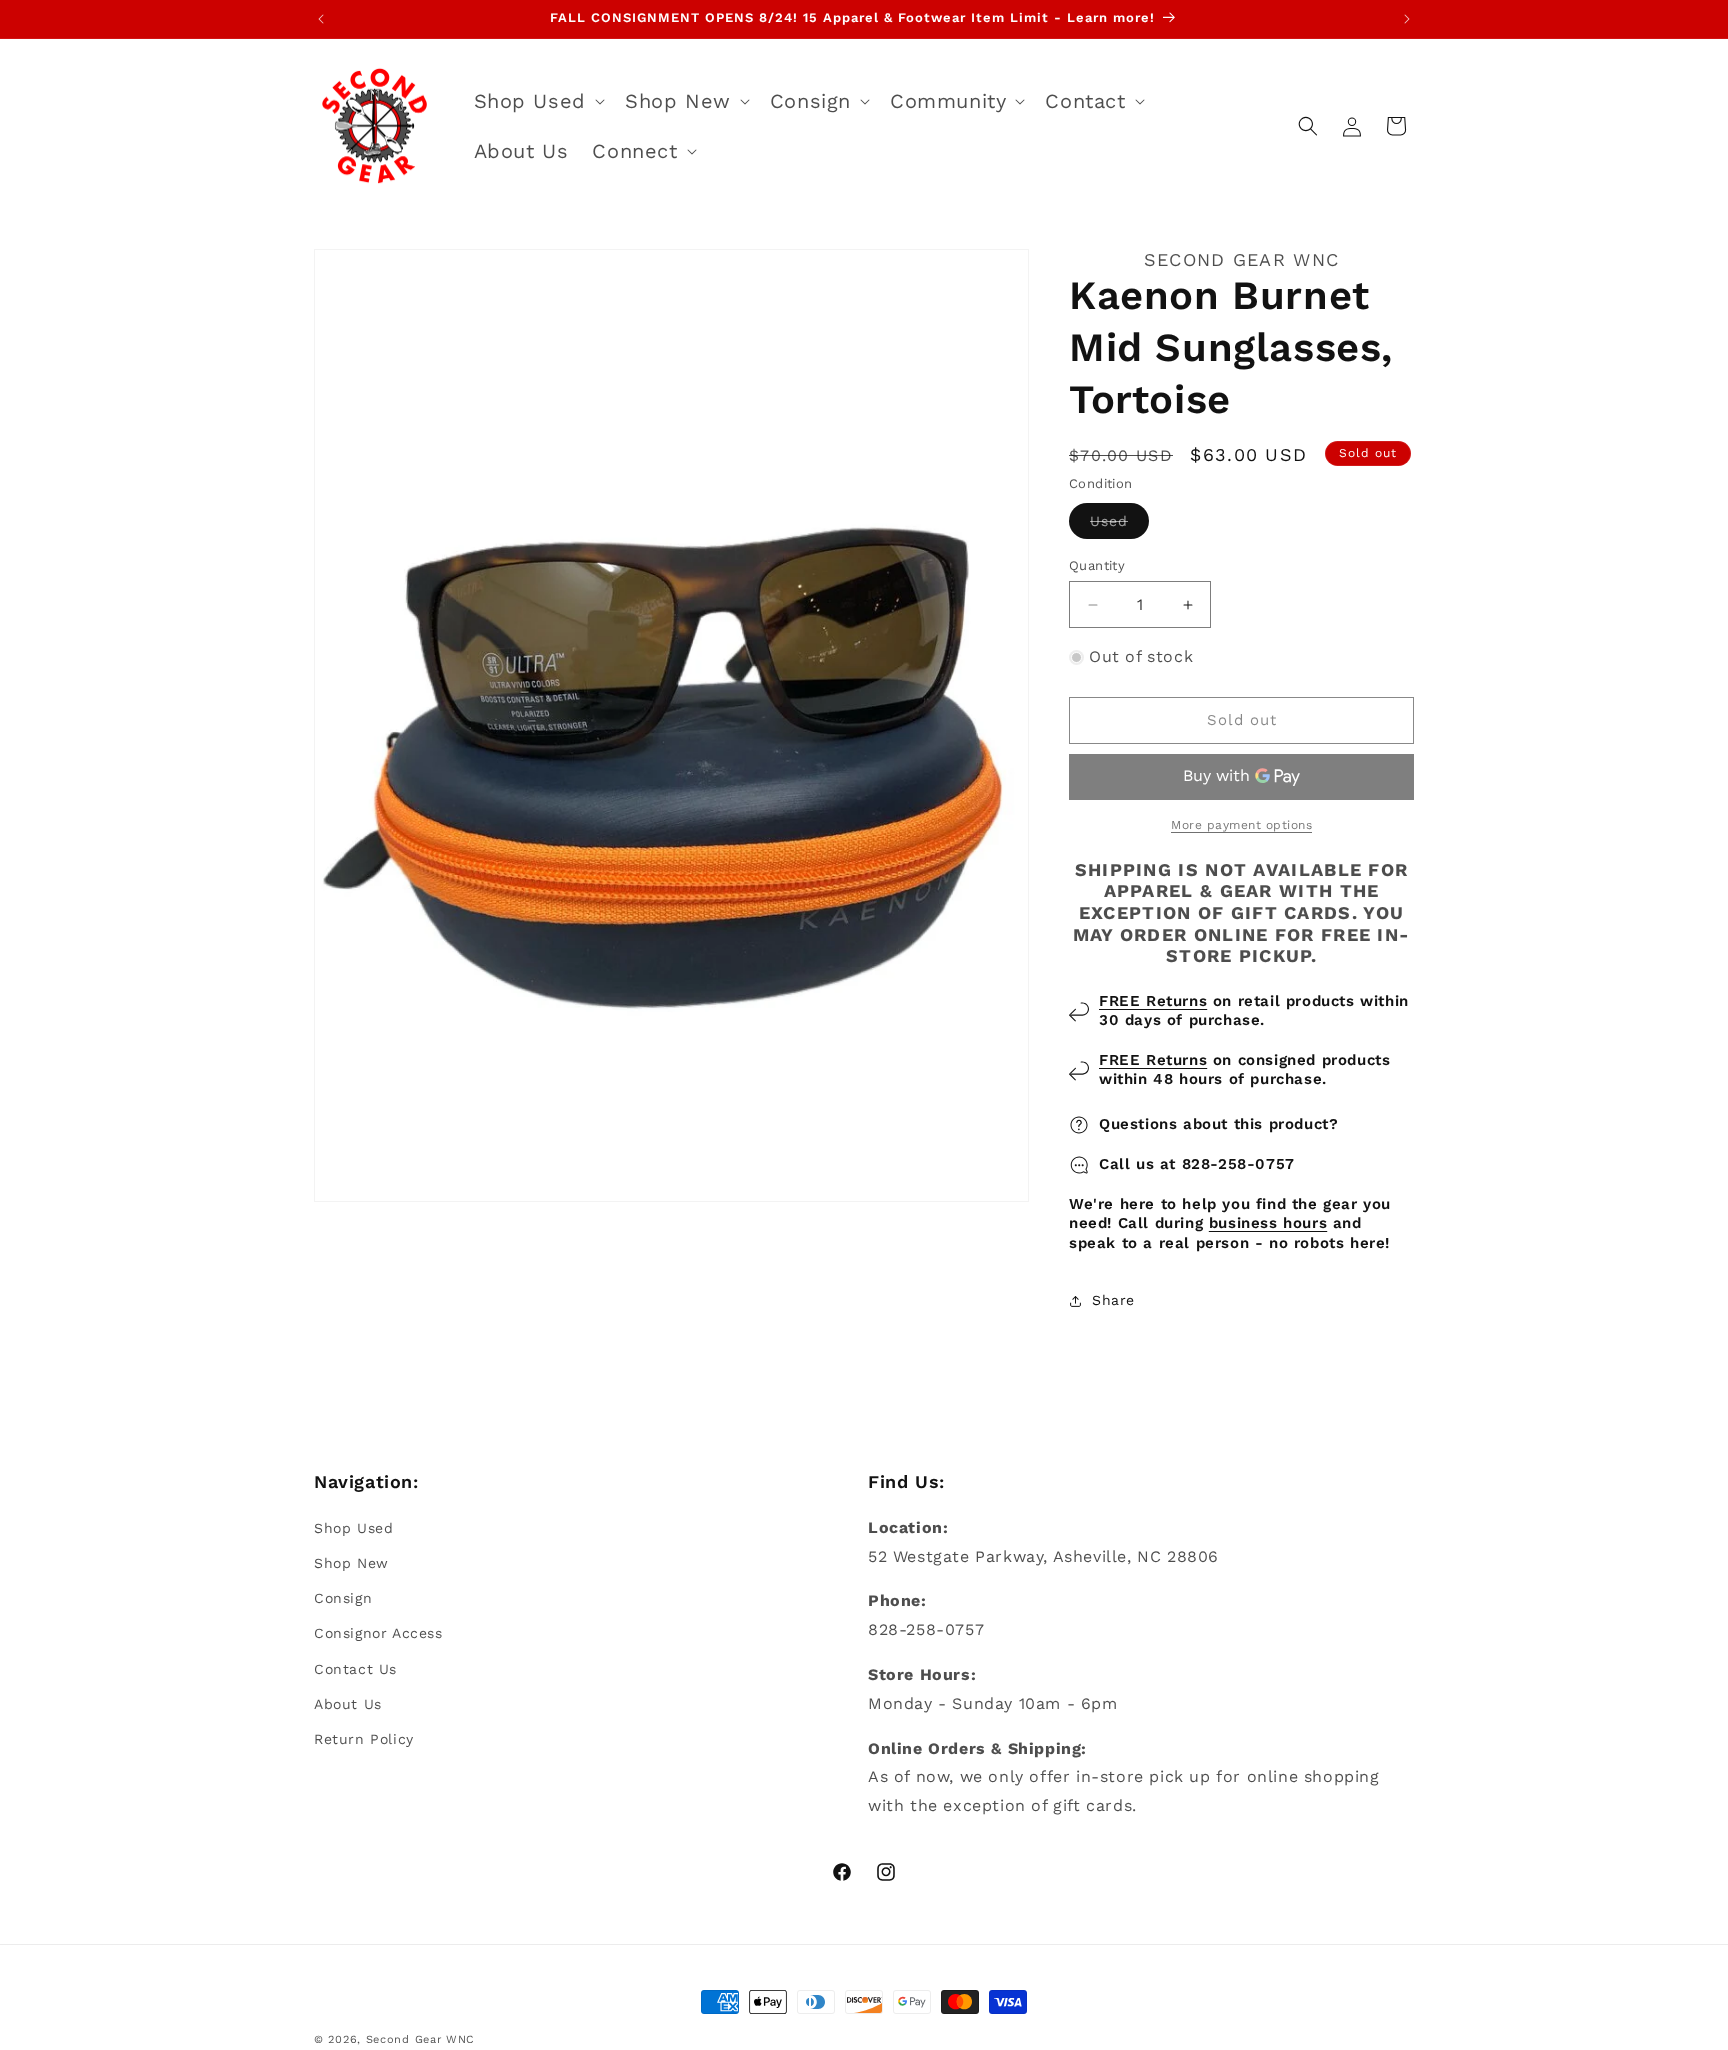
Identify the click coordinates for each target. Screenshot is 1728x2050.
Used (1119, 525)
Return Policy (364, 1738)
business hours (1268, 1224)
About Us (348, 1703)
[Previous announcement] (321, 19)
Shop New (351, 1562)
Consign (343, 1598)
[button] (537, 101)
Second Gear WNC (421, 2039)
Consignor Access (378, 1633)
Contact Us (355, 1668)
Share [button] (1113, 1300)
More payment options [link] (1241, 825)
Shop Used (353, 1527)
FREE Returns (1153, 1001)
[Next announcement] (1407, 19)
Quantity (1097, 565)
